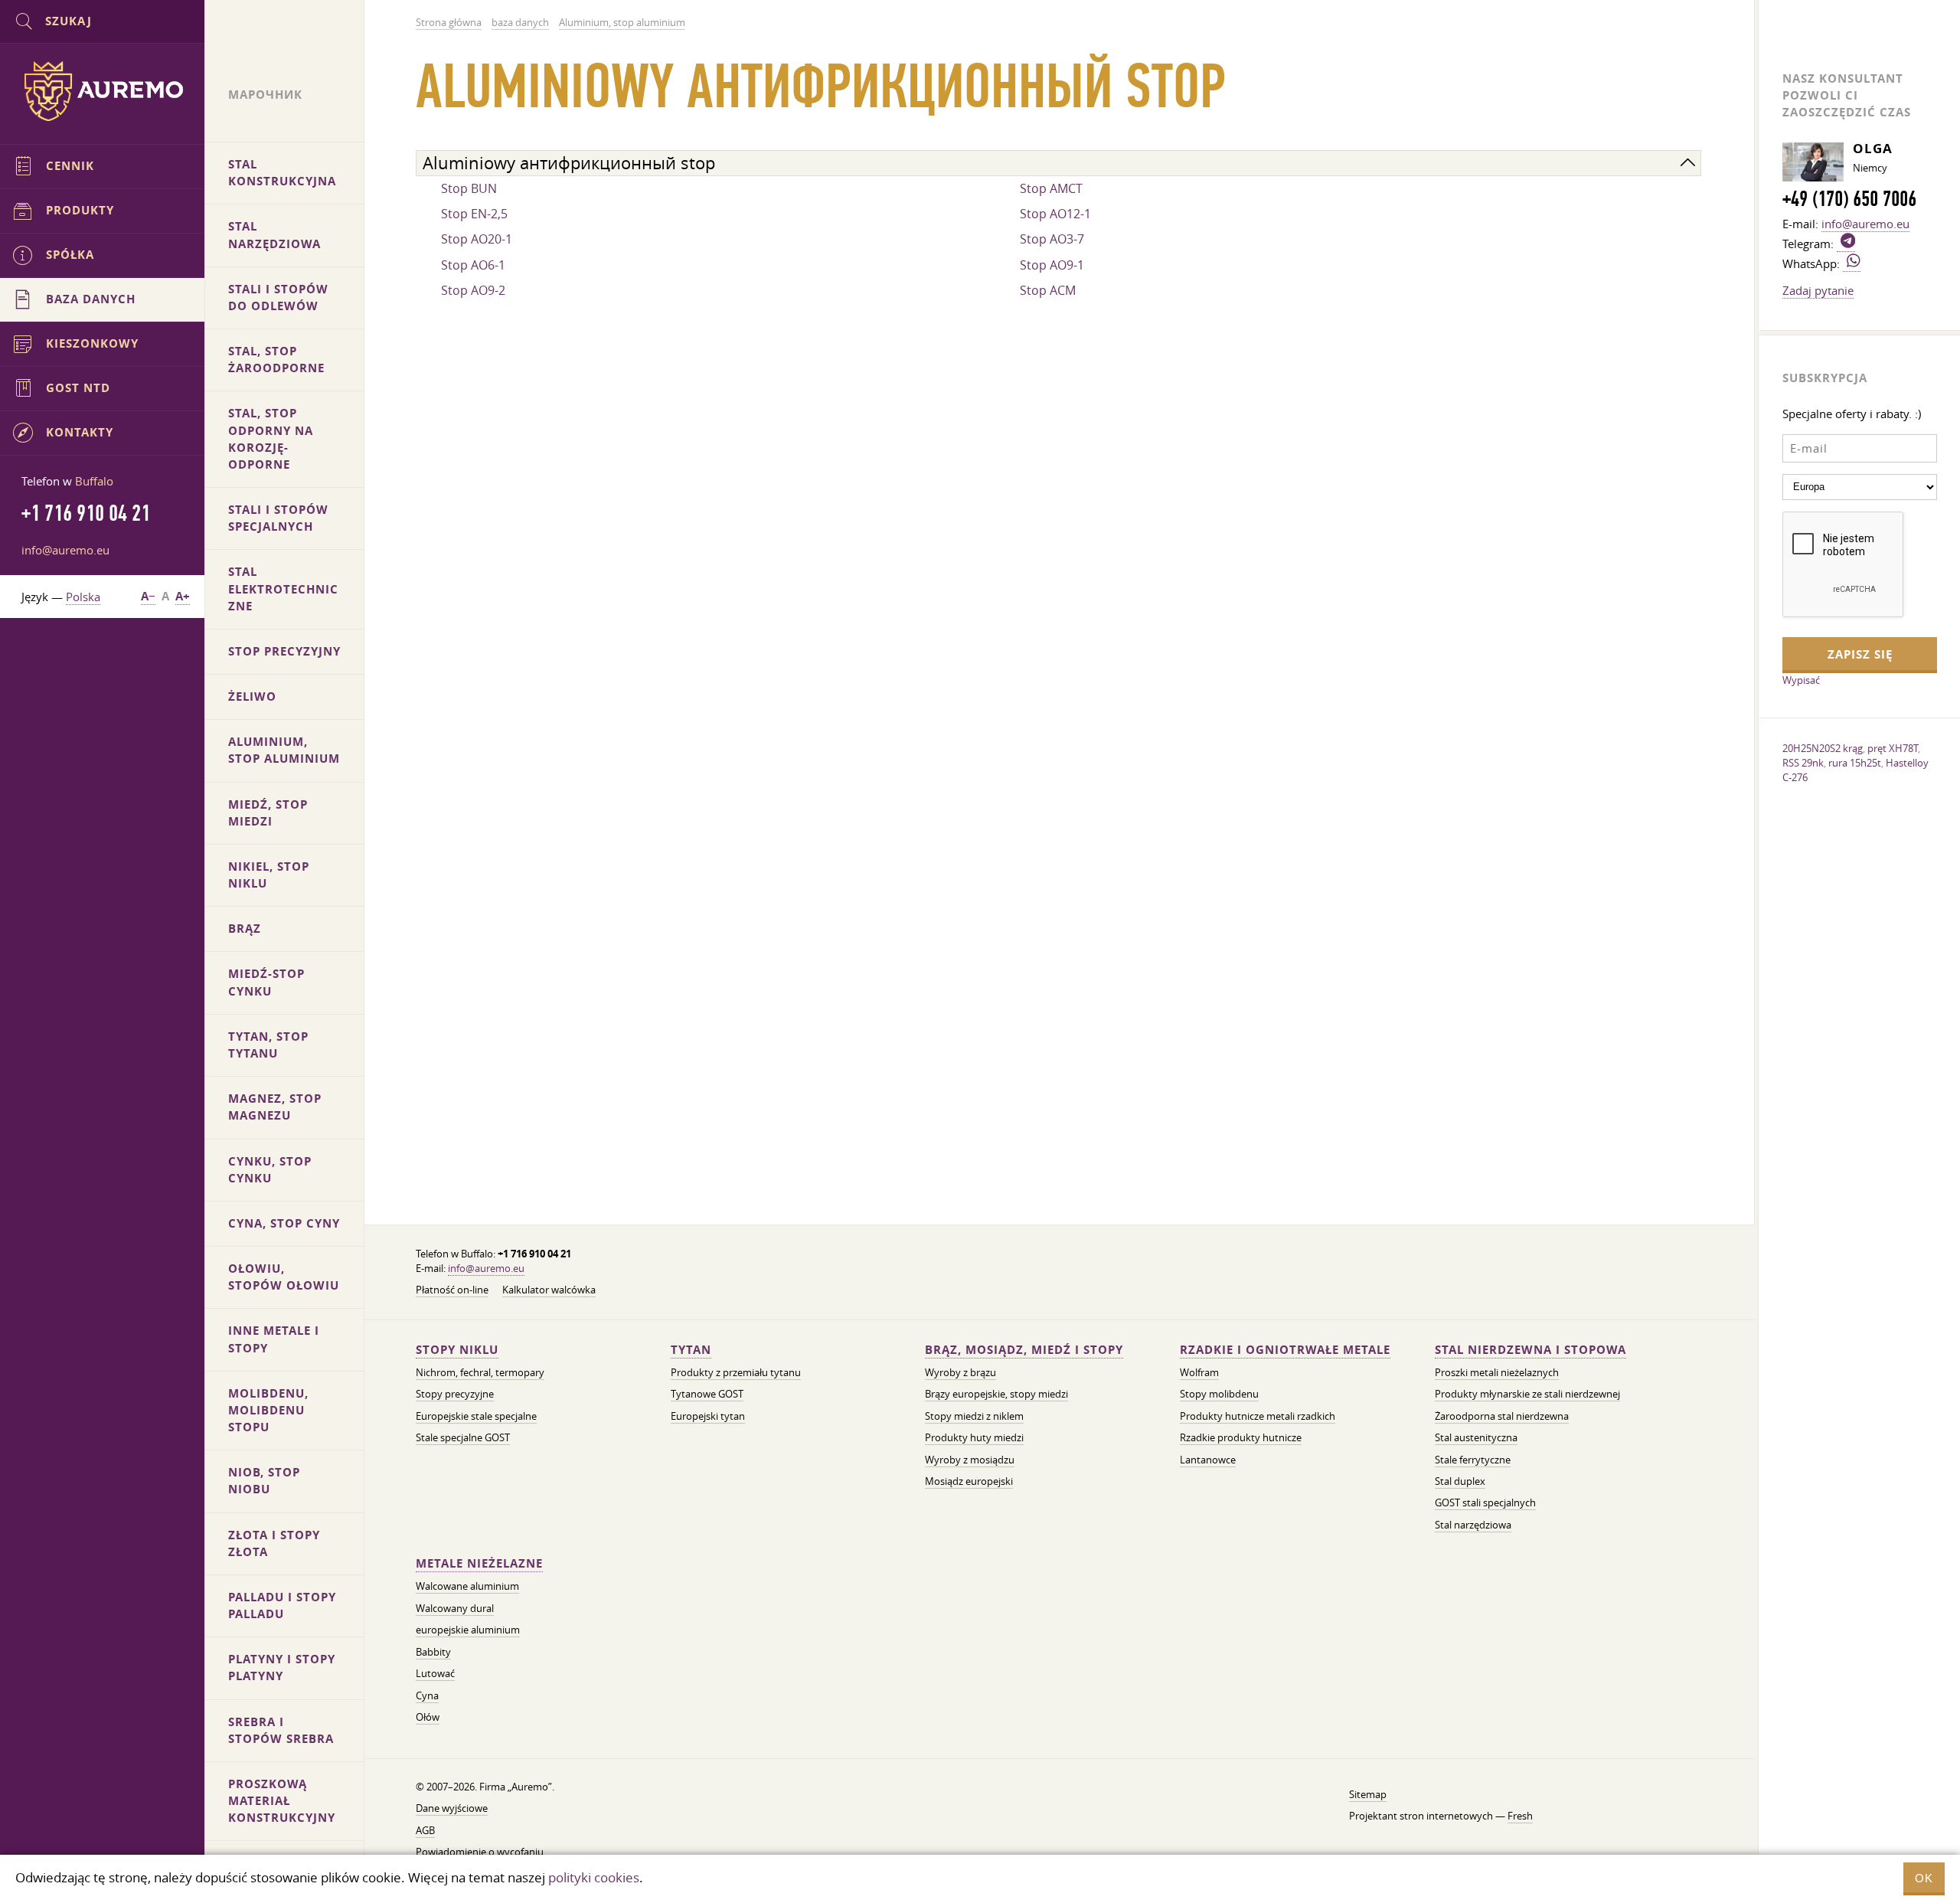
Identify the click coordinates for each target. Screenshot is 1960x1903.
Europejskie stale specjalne (476, 1416)
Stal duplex (1460, 1481)
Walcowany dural (455, 1609)
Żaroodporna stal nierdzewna (1502, 1416)
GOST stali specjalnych (1485, 1503)
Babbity (433, 1652)
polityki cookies (594, 1877)
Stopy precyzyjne (455, 1394)
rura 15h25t (1855, 763)
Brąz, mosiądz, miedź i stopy (1024, 1350)
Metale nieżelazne (479, 1563)
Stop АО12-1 (1055, 214)
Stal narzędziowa (1473, 1525)
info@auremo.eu (486, 1269)
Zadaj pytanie (1818, 290)
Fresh (1520, 1816)
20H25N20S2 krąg (1823, 748)
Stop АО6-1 (473, 265)
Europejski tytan (708, 1416)
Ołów (428, 1717)
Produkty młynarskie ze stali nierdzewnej (1527, 1394)
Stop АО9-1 (1052, 265)
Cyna (427, 1696)
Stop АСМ (1048, 290)
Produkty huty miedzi (974, 1438)
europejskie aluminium (468, 1630)
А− (148, 596)
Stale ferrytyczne (1473, 1460)
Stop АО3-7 (1052, 239)
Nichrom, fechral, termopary (480, 1373)
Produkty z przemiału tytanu (736, 1373)
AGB (425, 1831)
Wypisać (1801, 680)
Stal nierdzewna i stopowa (1530, 1350)
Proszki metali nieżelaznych (1497, 1373)
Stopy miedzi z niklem (974, 1416)
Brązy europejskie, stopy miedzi (996, 1394)
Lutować (435, 1674)
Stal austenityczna (1476, 1438)
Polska (83, 597)
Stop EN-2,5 (474, 214)
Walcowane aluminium (467, 1586)
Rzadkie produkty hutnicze (1241, 1438)
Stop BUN (469, 188)
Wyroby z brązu (960, 1373)
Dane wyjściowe (452, 1808)
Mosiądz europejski (969, 1481)
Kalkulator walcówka (549, 1290)
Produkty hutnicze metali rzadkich (1258, 1416)
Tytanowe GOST (707, 1394)
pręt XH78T (1893, 748)
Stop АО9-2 (473, 290)
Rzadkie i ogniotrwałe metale (1285, 1350)
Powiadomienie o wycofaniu (480, 1852)
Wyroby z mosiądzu (970, 1460)
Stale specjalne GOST (463, 1438)
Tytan (691, 1350)
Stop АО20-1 (477, 239)
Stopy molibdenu (1219, 1394)
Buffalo (94, 481)
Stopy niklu (457, 1350)
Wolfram (1199, 1373)
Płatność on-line (452, 1290)
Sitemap (1368, 1795)
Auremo (103, 91)
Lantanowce (1208, 1460)
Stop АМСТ (1051, 188)
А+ (183, 596)
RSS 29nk (1803, 763)
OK (1924, 1878)
